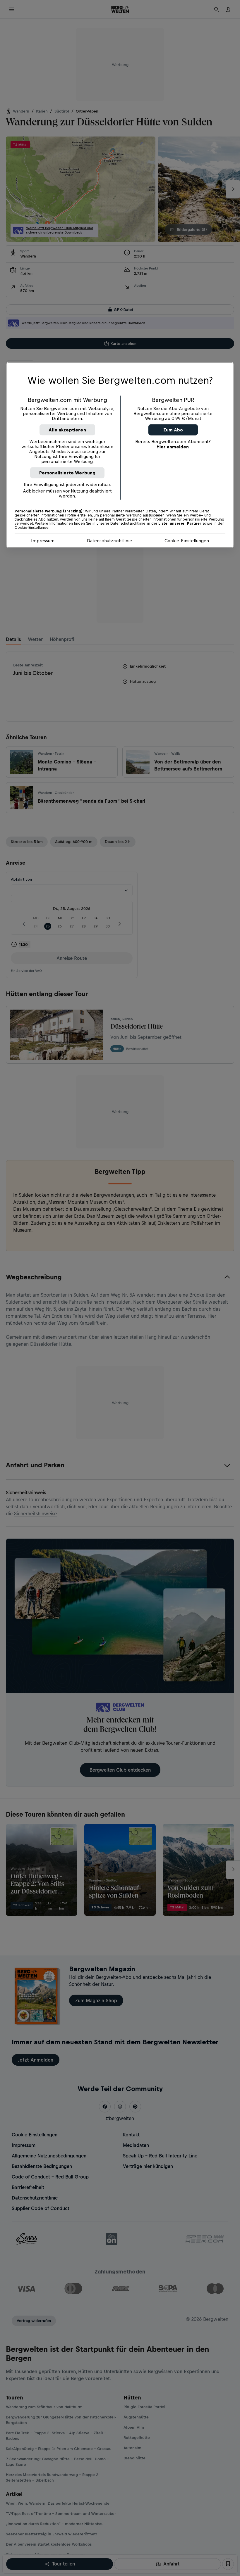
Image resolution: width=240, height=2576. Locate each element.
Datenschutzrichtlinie (109, 541)
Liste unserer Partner (180, 524)
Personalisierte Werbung (67, 473)
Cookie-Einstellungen (187, 541)
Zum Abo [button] (173, 430)
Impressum (43, 541)
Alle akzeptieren (67, 430)
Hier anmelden (173, 447)
